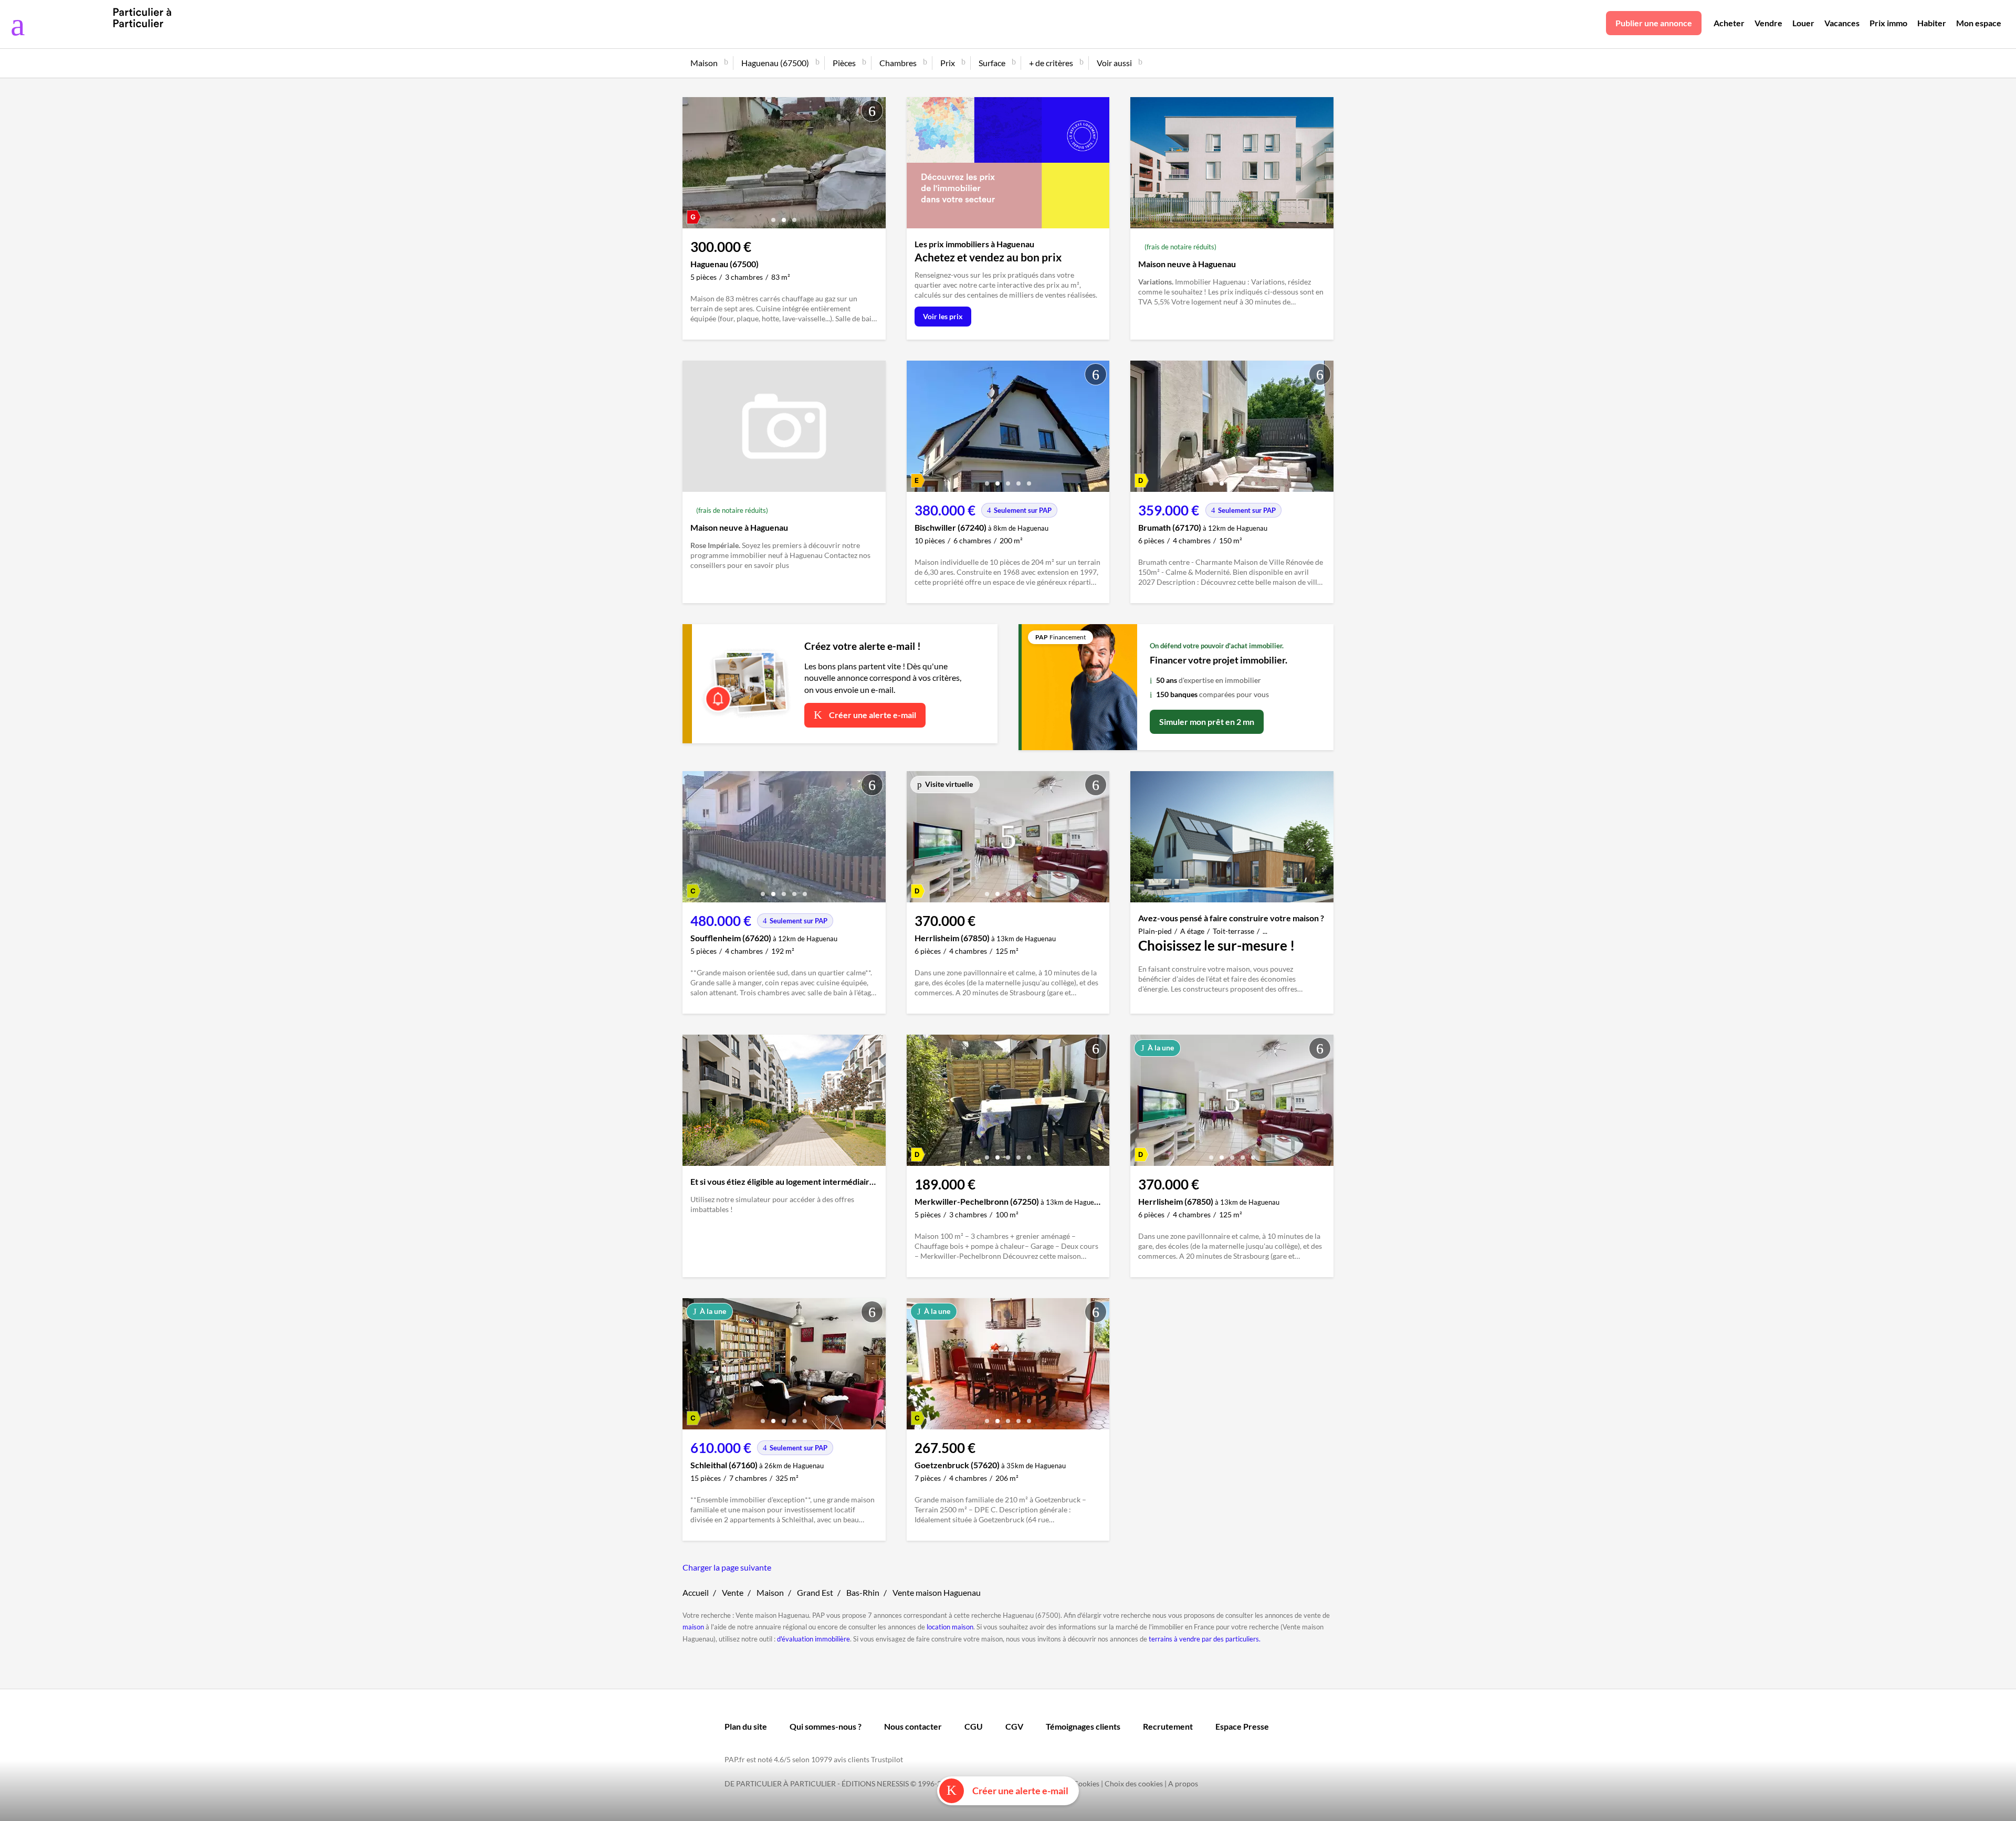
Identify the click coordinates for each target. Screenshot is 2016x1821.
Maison (770, 1592)
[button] (773, 216)
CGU (974, 1726)
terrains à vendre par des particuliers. (1205, 1639)
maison (693, 1627)
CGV (1014, 1726)
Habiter (1932, 23)
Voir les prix (943, 316)
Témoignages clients (1083, 1726)
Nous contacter (913, 1726)
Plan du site (746, 1726)
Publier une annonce (1654, 23)
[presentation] (693, 165)
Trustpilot (887, 1759)
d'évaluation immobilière (813, 1639)
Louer (1803, 23)
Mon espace (1979, 23)
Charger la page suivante (727, 1567)
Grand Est (815, 1592)
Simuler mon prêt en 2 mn (1207, 722)
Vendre (1768, 23)
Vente (733, 1592)
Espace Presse (1242, 1726)
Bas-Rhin (863, 1592)
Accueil (696, 1592)
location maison (950, 1627)
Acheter (1729, 23)
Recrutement (1168, 1726)
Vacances (1842, 23)
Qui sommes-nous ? (826, 1726)
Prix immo (1888, 23)
